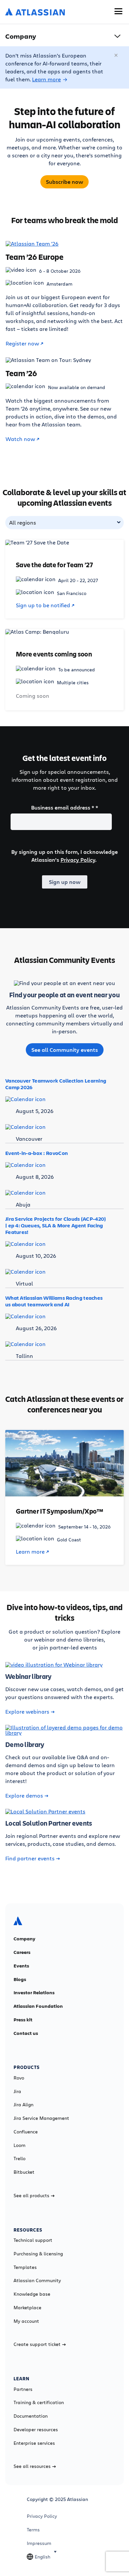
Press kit (23, 2020)
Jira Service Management (41, 2118)
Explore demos (24, 1796)
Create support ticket (37, 2344)
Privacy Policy (78, 860)
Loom (20, 2145)
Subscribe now (64, 182)
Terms (33, 2530)
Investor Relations (34, 1993)
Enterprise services (34, 2443)
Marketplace (27, 2308)
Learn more (46, 79)
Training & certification (39, 2402)
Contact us (26, 2033)
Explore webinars (27, 1712)
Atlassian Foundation (38, 2006)
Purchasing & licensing (38, 2254)
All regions (23, 522)
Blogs (20, 1979)
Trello (20, 2159)
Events (21, 1966)
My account (26, 2321)
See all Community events (65, 1050)
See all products (31, 2196)
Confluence (26, 2132)
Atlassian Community (37, 2280)
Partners (23, 2389)
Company (24, 1939)
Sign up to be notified (43, 605)
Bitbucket (24, 2172)
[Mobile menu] (118, 11)
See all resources (32, 2466)
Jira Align (23, 2105)
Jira (17, 2091)
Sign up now (65, 882)
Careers (22, 1952)
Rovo (19, 2078)
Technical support (33, 2240)
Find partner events (30, 1858)
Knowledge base (32, 2294)
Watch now (20, 439)
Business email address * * (65, 808)
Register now (22, 343)
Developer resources (36, 2430)
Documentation (31, 2416)
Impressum (39, 2543)
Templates (25, 2267)
